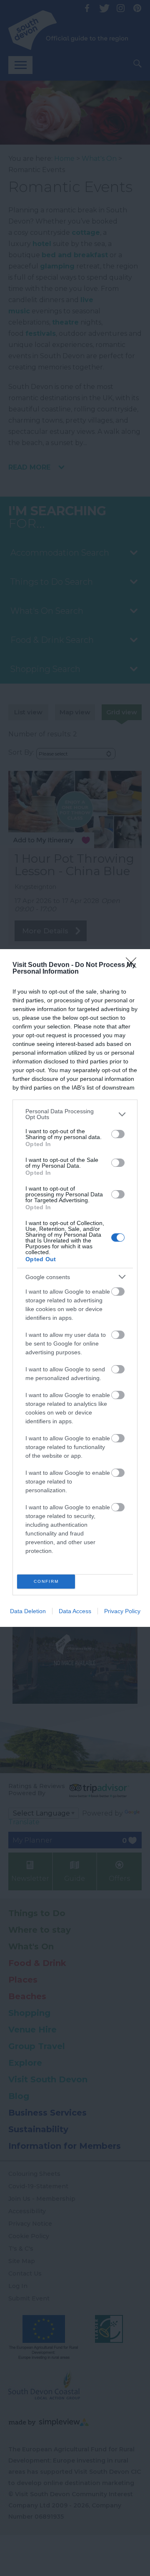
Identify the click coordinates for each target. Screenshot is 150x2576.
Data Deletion (28, 1611)
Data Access (75, 1611)
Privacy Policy (122, 1611)
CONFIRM (46, 1581)
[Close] (134, 965)
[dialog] (75, 1288)
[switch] (118, 1134)
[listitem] (75, 1114)
